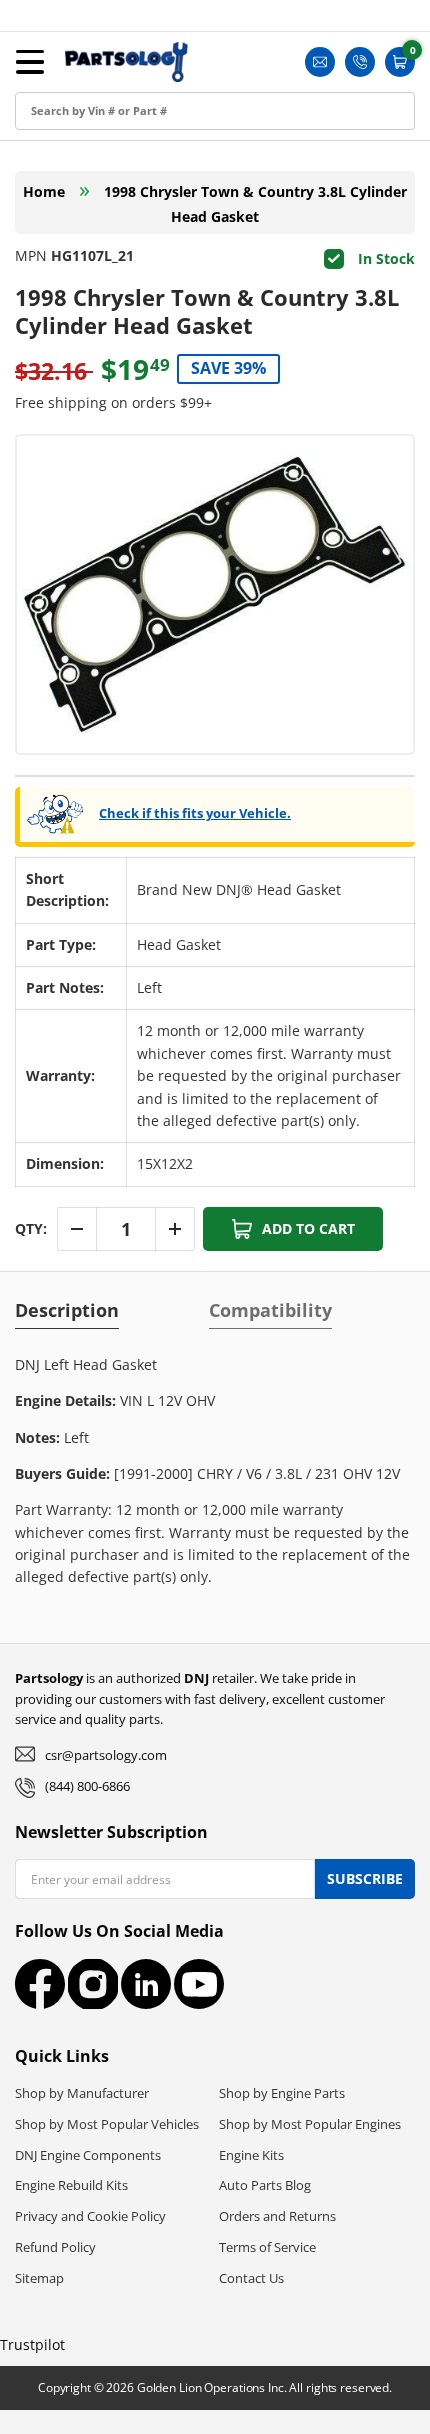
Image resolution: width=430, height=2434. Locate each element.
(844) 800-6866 (87, 1786)
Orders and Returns (277, 2216)
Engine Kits (251, 2155)
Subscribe (365, 1878)
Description (67, 1310)
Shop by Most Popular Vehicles (107, 2124)
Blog (35, 216)
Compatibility (270, 1310)
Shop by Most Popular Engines (310, 2124)
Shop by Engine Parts (282, 2093)
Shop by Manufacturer (82, 2093)
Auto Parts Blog (265, 2185)
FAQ (34, 261)
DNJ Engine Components (88, 2155)
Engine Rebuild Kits (71, 2185)
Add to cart (308, 1228)
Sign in (43, 81)
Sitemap (39, 2278)
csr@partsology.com (106, 1755)
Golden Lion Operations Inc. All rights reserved (263, 2387)
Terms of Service (267, 2247)
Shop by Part (64, 171)
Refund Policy (55, 2247)
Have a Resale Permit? (96, 306)
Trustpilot (32, 2344)
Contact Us (251, 2278)
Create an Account (83, 126)
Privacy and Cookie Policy (90, 2216)
